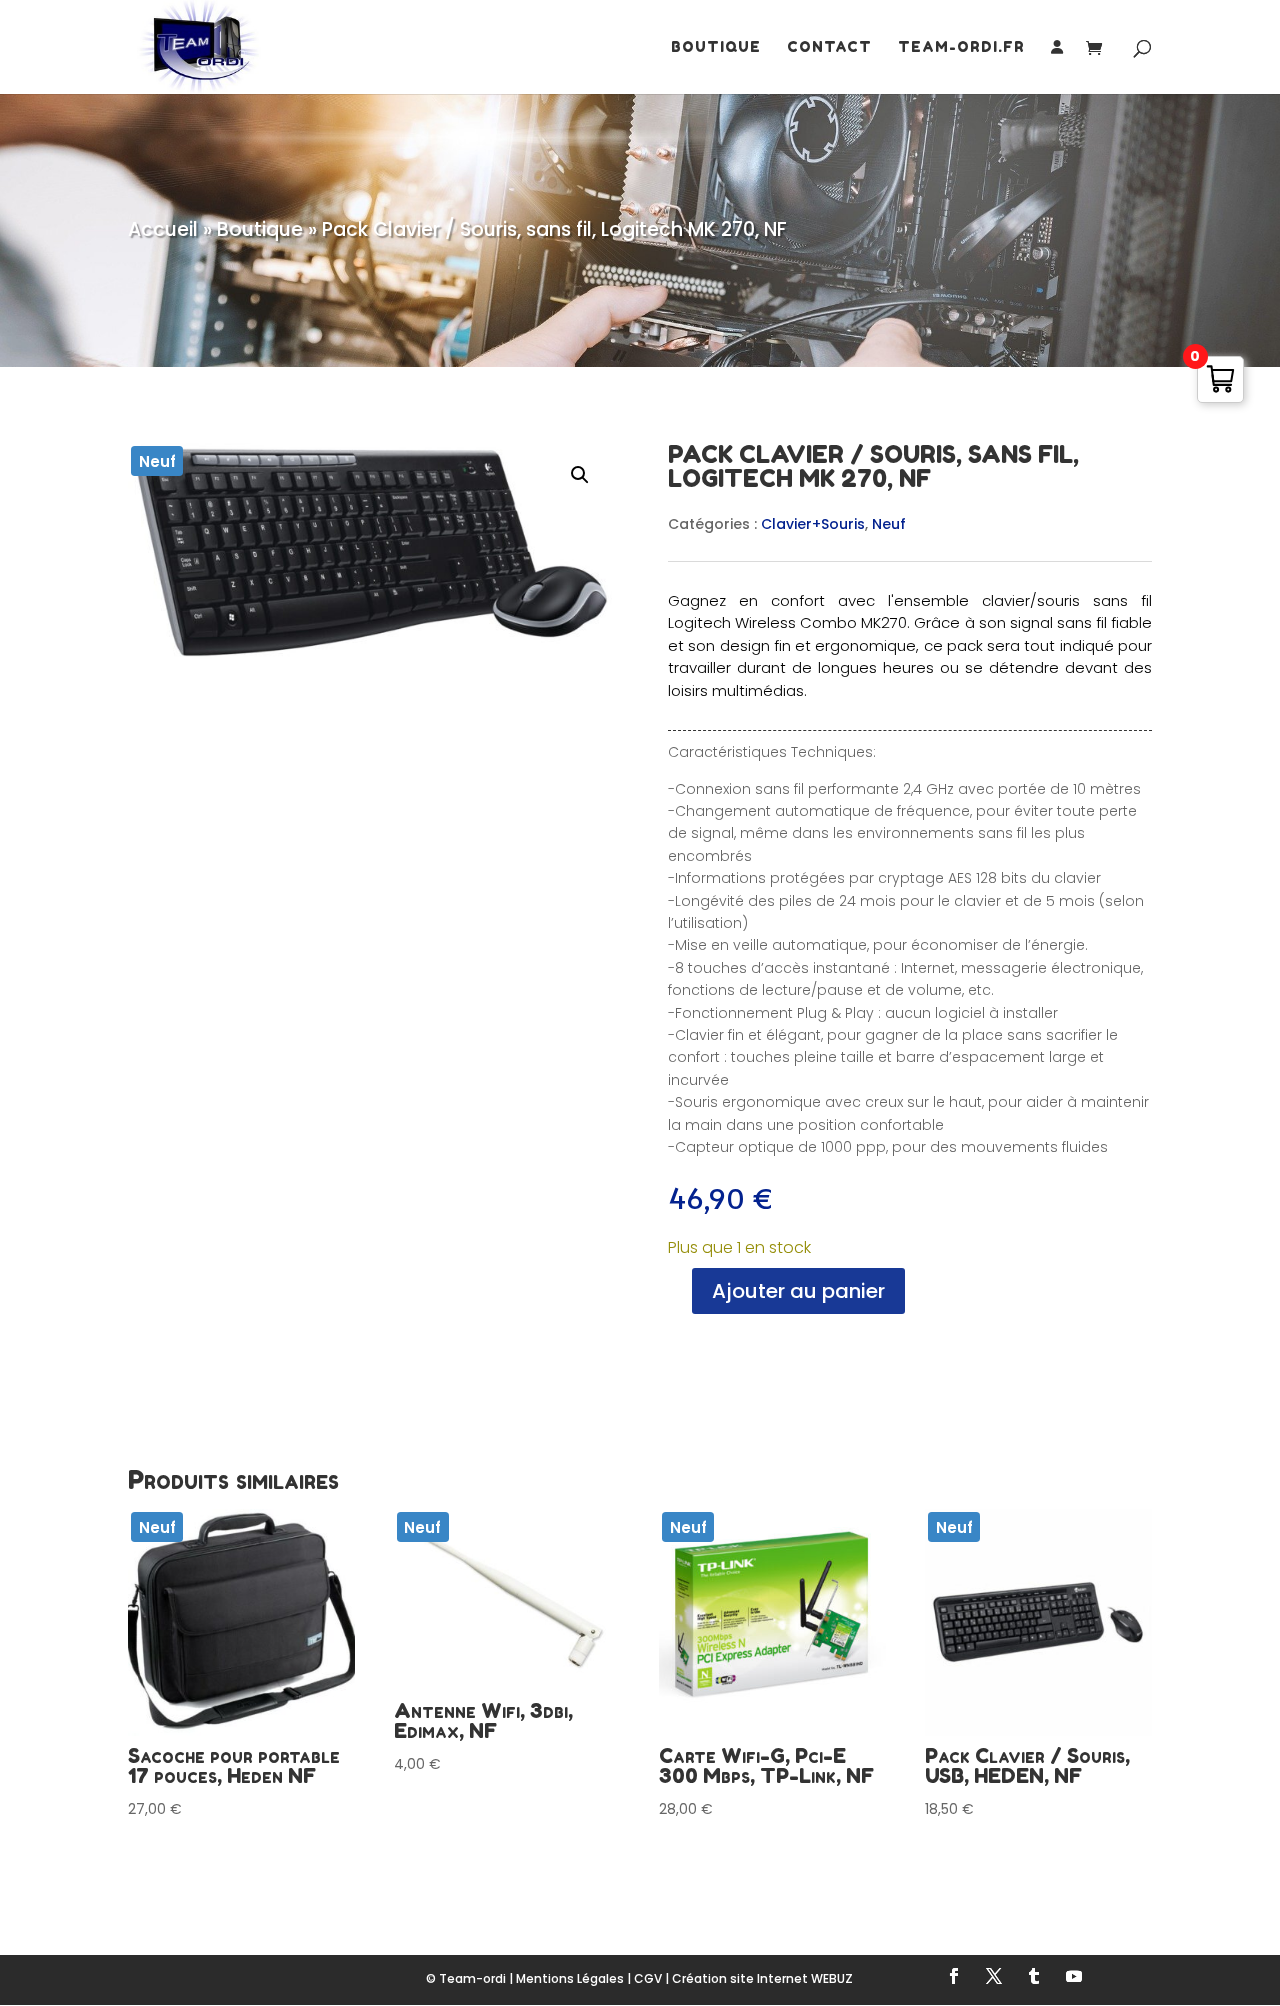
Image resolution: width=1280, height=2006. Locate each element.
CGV (648, 1978)
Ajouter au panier (798, 1291)
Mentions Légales (570, 1978)
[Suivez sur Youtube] (1074, 1976)
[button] (580, 475)
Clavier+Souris (813, 524)
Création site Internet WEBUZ (762, 1978)
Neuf (889, 524)
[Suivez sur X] (994, 1976)
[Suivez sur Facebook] (954, 1976)
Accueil (163, 229)
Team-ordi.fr (961, 47)
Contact (829, 47)
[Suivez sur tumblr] (1034, 1976)
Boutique (716, 47)
